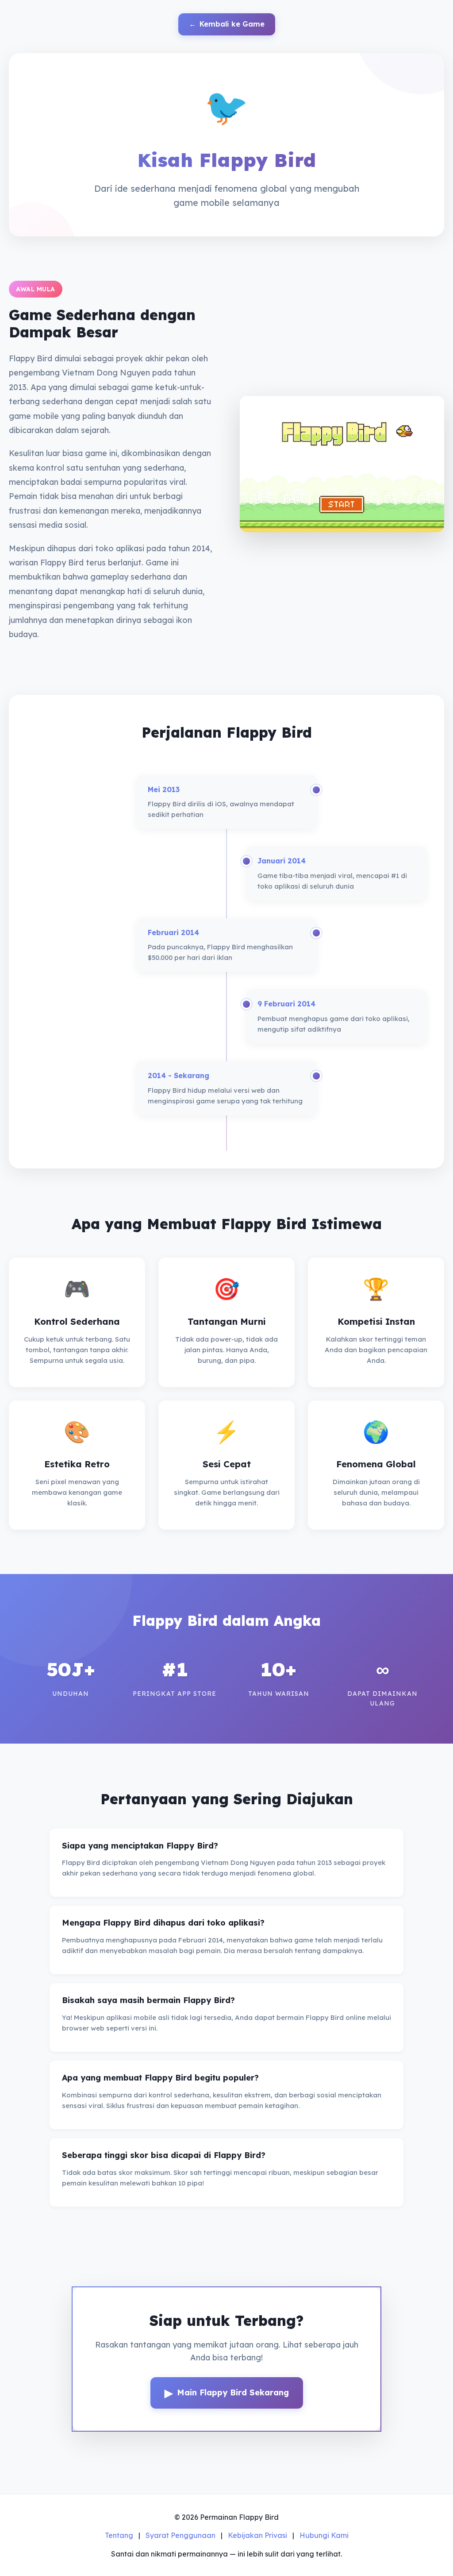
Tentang (119, 2535)
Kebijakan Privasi (257, 2535)
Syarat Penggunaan (180, 2535)
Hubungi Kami (324, 2535)
